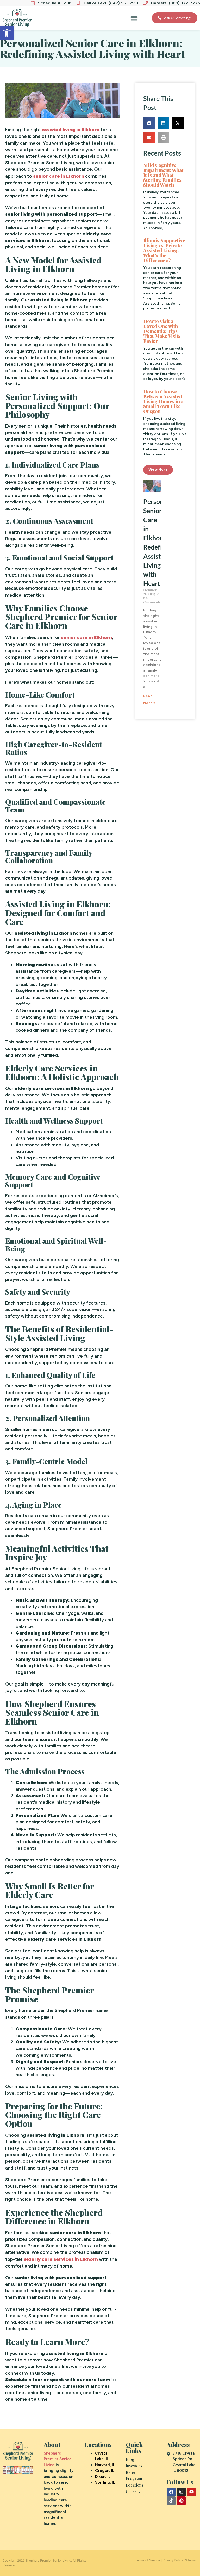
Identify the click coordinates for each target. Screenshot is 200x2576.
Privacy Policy (173, 2560)
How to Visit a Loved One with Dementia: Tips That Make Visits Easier (162, 331)
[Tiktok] (171, 2501)
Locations (135, 2485)
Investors (134, 2466)
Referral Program (134, 2475)
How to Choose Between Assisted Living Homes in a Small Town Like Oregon (163, 402)
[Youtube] (191, 2492)
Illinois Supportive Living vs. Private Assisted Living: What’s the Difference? (164, 250)
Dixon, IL (103, 2477)
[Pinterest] (181, 2501)
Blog (130, 2459)
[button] (7, 33)
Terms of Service (148, 2560)
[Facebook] (171, 2492)
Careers (133, 2491)
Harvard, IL (105, 2465)
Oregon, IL (105, 2471)
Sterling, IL (105, 2482)
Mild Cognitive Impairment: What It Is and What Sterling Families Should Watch (163, 175)
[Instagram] (181, 2492)
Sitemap (191, 2560)
